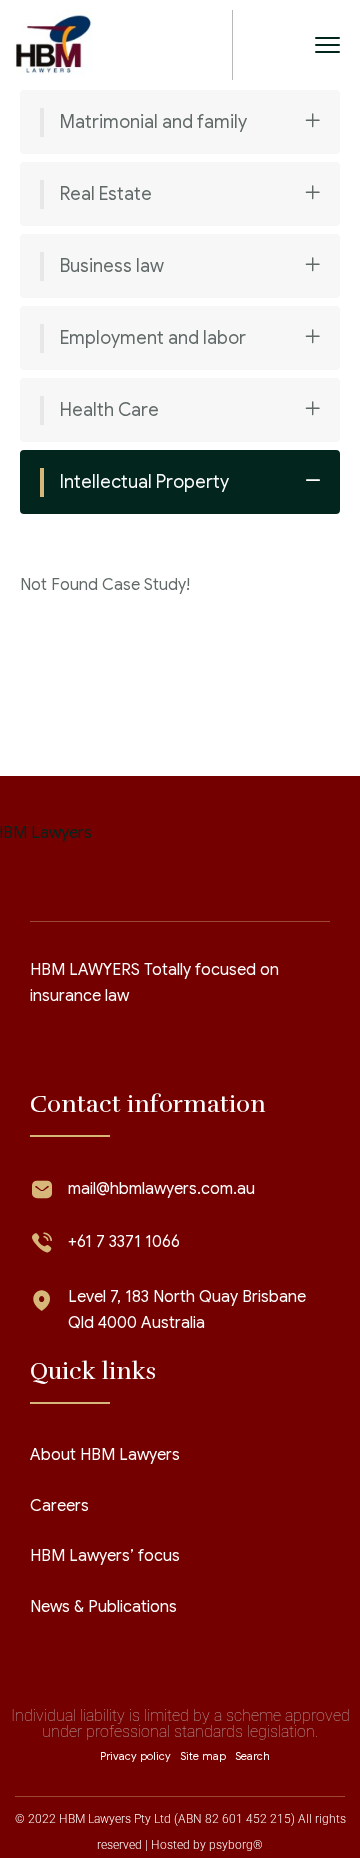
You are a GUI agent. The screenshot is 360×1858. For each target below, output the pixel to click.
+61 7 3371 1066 (124, 1242)
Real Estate (106, 194)
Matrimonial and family (153, 122)
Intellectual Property (144, 482)
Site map (203, 1756)
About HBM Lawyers (105, 1455)
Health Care (109, 410)
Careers (59, 1506)
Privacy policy (135, 1756)
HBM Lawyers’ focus (105, 1556)
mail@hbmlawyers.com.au (161, 1189)
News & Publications (103, 1607)
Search (252, 1756)
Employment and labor (153, 338)
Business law (112, 266)
